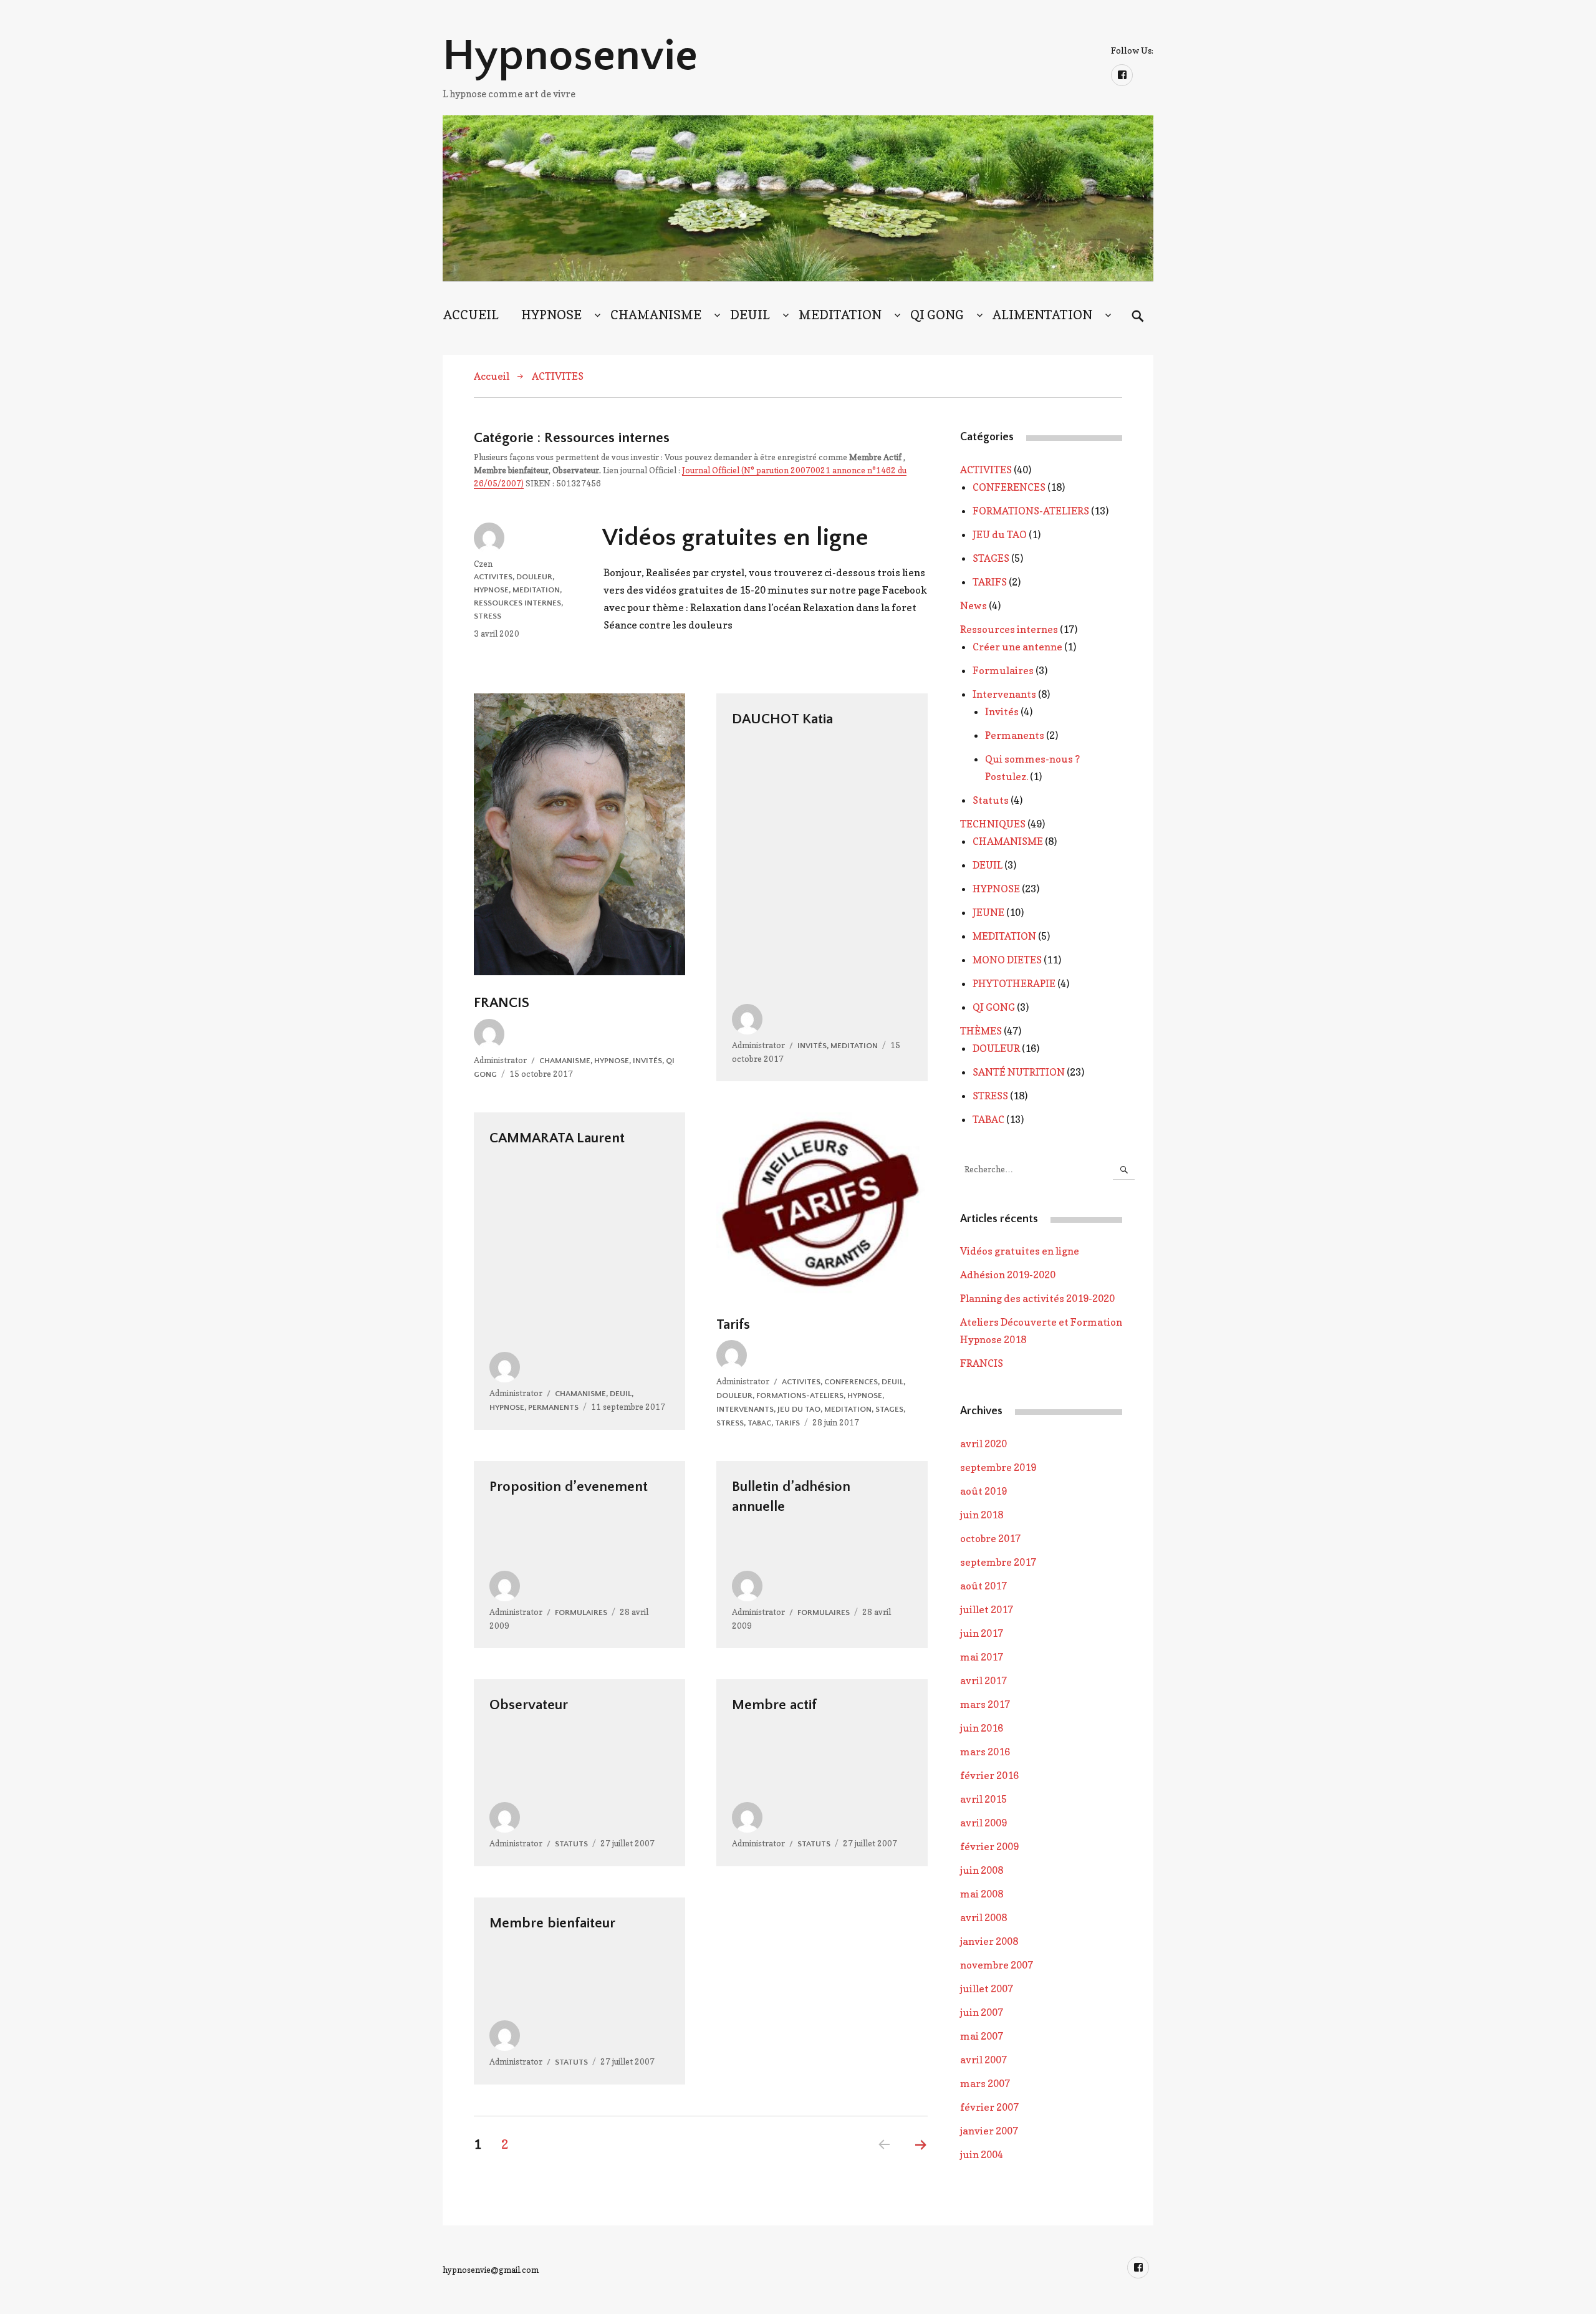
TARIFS (787, 1423)
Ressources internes (517, 603)
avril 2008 (983, 1917)
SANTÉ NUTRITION (1019, 1072)
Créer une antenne (1017, 647)
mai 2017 (982, 1657)
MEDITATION (840, 315)
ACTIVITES (558, 376)
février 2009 (989, 1846)
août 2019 (983, 1491)
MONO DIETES (1007, 960)
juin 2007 (982, 2012)
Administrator (500, 1060)
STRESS (488, 616)
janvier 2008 (989, 1941)
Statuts (571, 1844)
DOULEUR (534, 577)
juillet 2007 (987, 1989)
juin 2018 (982, 1515)
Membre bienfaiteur (552, 1923)
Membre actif (774, 1705)
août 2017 (983, 1586)
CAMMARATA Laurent (557, 1138)
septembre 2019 (998, 1467)
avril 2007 (983, 2060)
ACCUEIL (471, 315)
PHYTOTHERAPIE (1014, 983)
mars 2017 (985, 1704)
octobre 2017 (990, 1538)
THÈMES (981, 1031)
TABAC (759, 1423)
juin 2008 (982, 1870)
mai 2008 (982, 1894)
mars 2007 (985, 2083)
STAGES (889, 1409)
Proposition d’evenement (569, 1487)
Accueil (492, 376)
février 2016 (989, 1775)
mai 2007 (982, 2036)
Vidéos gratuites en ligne (735, 538)
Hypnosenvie (570, 56)
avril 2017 (983, 1680)
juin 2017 (982, 1633)
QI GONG (937, 315)
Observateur (529, 1705)
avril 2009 (983, 1823)
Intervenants (745, 1409)
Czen (483, 564)
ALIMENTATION (1042, 315)
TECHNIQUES (993, 824)
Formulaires (581, 1613)
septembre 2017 (998, 1562)
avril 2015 (983, 1799)
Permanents (553, 1407)
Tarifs (733, 1324)
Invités (647, 1061)
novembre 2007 (997, 1965)
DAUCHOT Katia (782, 719)
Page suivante (921, 2161)
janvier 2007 (989, 2131)
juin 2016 (982, 1728)
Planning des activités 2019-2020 (1037, 1298)
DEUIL (750, 315)
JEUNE (988, 912)
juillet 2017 (987, 1609)
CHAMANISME (656, 315)
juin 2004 (982, 2154)
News (973, 605)
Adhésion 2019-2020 (1008, 1275)
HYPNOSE (551, 315)
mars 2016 (985, 1752)
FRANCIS (502, 1003)
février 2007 (989, 2107)
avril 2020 (983, 1444)
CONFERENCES (851, 1382)
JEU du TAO (799, 1409)
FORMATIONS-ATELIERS (800, 1396)
